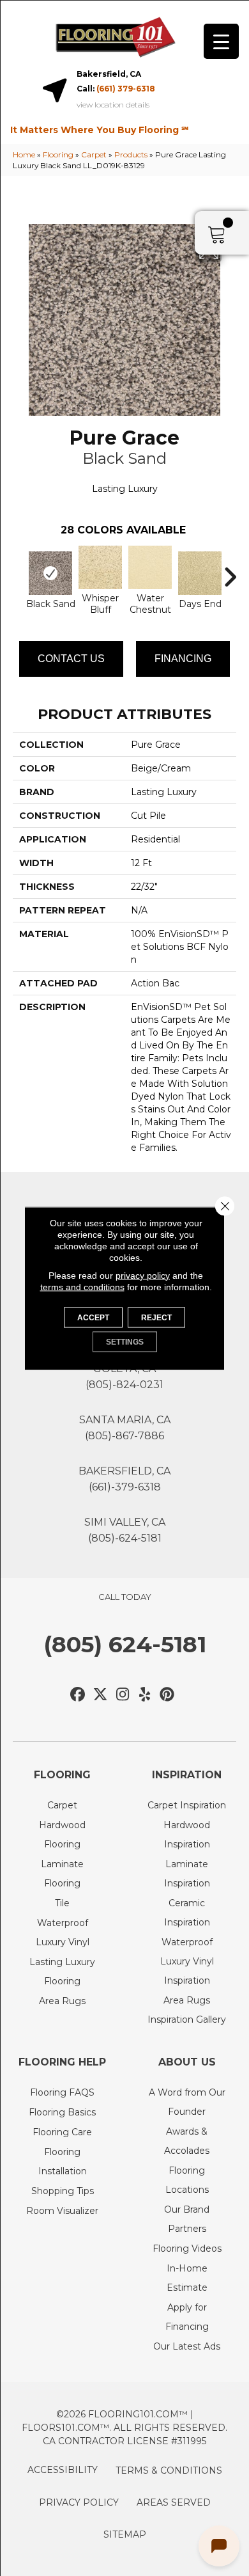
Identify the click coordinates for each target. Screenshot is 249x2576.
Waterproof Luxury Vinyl (63, 1932)
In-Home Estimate (187, 2278)
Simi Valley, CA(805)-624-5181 (125, 1530)
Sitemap (125, 2534)
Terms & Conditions (169, 2470)
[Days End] (200, 573)
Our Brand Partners (187, 2219)
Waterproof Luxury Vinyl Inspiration (187, 1961)
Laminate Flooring (62, 1874)
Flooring (58, 154)
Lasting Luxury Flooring (62, 1972)
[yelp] (145, 1695)
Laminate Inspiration (187, 1874)
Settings (125, 1341)
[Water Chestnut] (150, 567)
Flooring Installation (63, 2161)
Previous (19, 571)
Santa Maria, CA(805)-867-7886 (125, 1428)
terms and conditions (82, 1286)
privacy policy (143, 1275)
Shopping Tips (63, 2191)
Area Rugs (62, 2001)
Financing (183, 659)
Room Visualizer (62, 2211)
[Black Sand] (50, 573)
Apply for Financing (187, 2317)
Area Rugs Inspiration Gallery (187, 2010)
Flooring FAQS (62, 2092)
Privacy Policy (79, 2502)
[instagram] (123, 1695)
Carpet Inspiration (187, 1805)
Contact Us (71, 659)
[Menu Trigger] (221, 41)
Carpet (94, 154)
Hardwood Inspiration (187, 1835)
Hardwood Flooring (62, 1835)
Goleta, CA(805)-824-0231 (124, 1377)
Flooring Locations (187, 2180)
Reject (156, 1317)
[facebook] (78, 1695)
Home (24, 154)
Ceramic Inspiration (187, 1913)
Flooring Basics (62, 2112)
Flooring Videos (187, 2248)
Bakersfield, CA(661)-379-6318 (124, 1479)
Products (131, 154)
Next (230, 571)
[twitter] (101, 1695)
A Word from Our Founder (187, 2102)
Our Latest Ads (187, 2346)
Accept (93, 1317)
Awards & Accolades (187, 2141)
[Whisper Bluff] (100, 567)
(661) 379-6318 (126, 89)
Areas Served (174, 2502)
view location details (113, 105)
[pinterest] (168, 1695)
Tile (62, 1903)
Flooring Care (62, 2132)
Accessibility (63, 2470)
